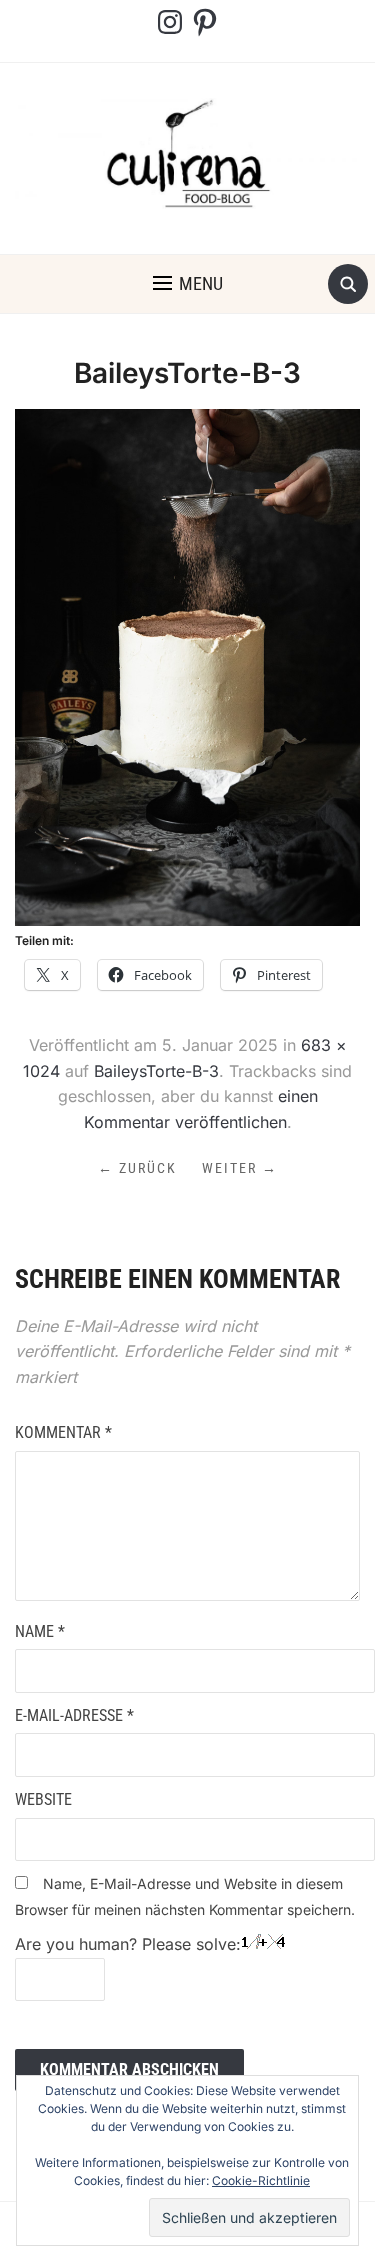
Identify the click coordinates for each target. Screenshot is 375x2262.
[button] (188, 284)
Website (43, 1799)
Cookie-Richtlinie (261, 2180)
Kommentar (63, 1432)
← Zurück (137, 1168)
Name (40, 1631)
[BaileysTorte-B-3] (187, 666)
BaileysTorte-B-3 (156, 1071)
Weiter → (240, 1168)
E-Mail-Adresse (74, 1715)
